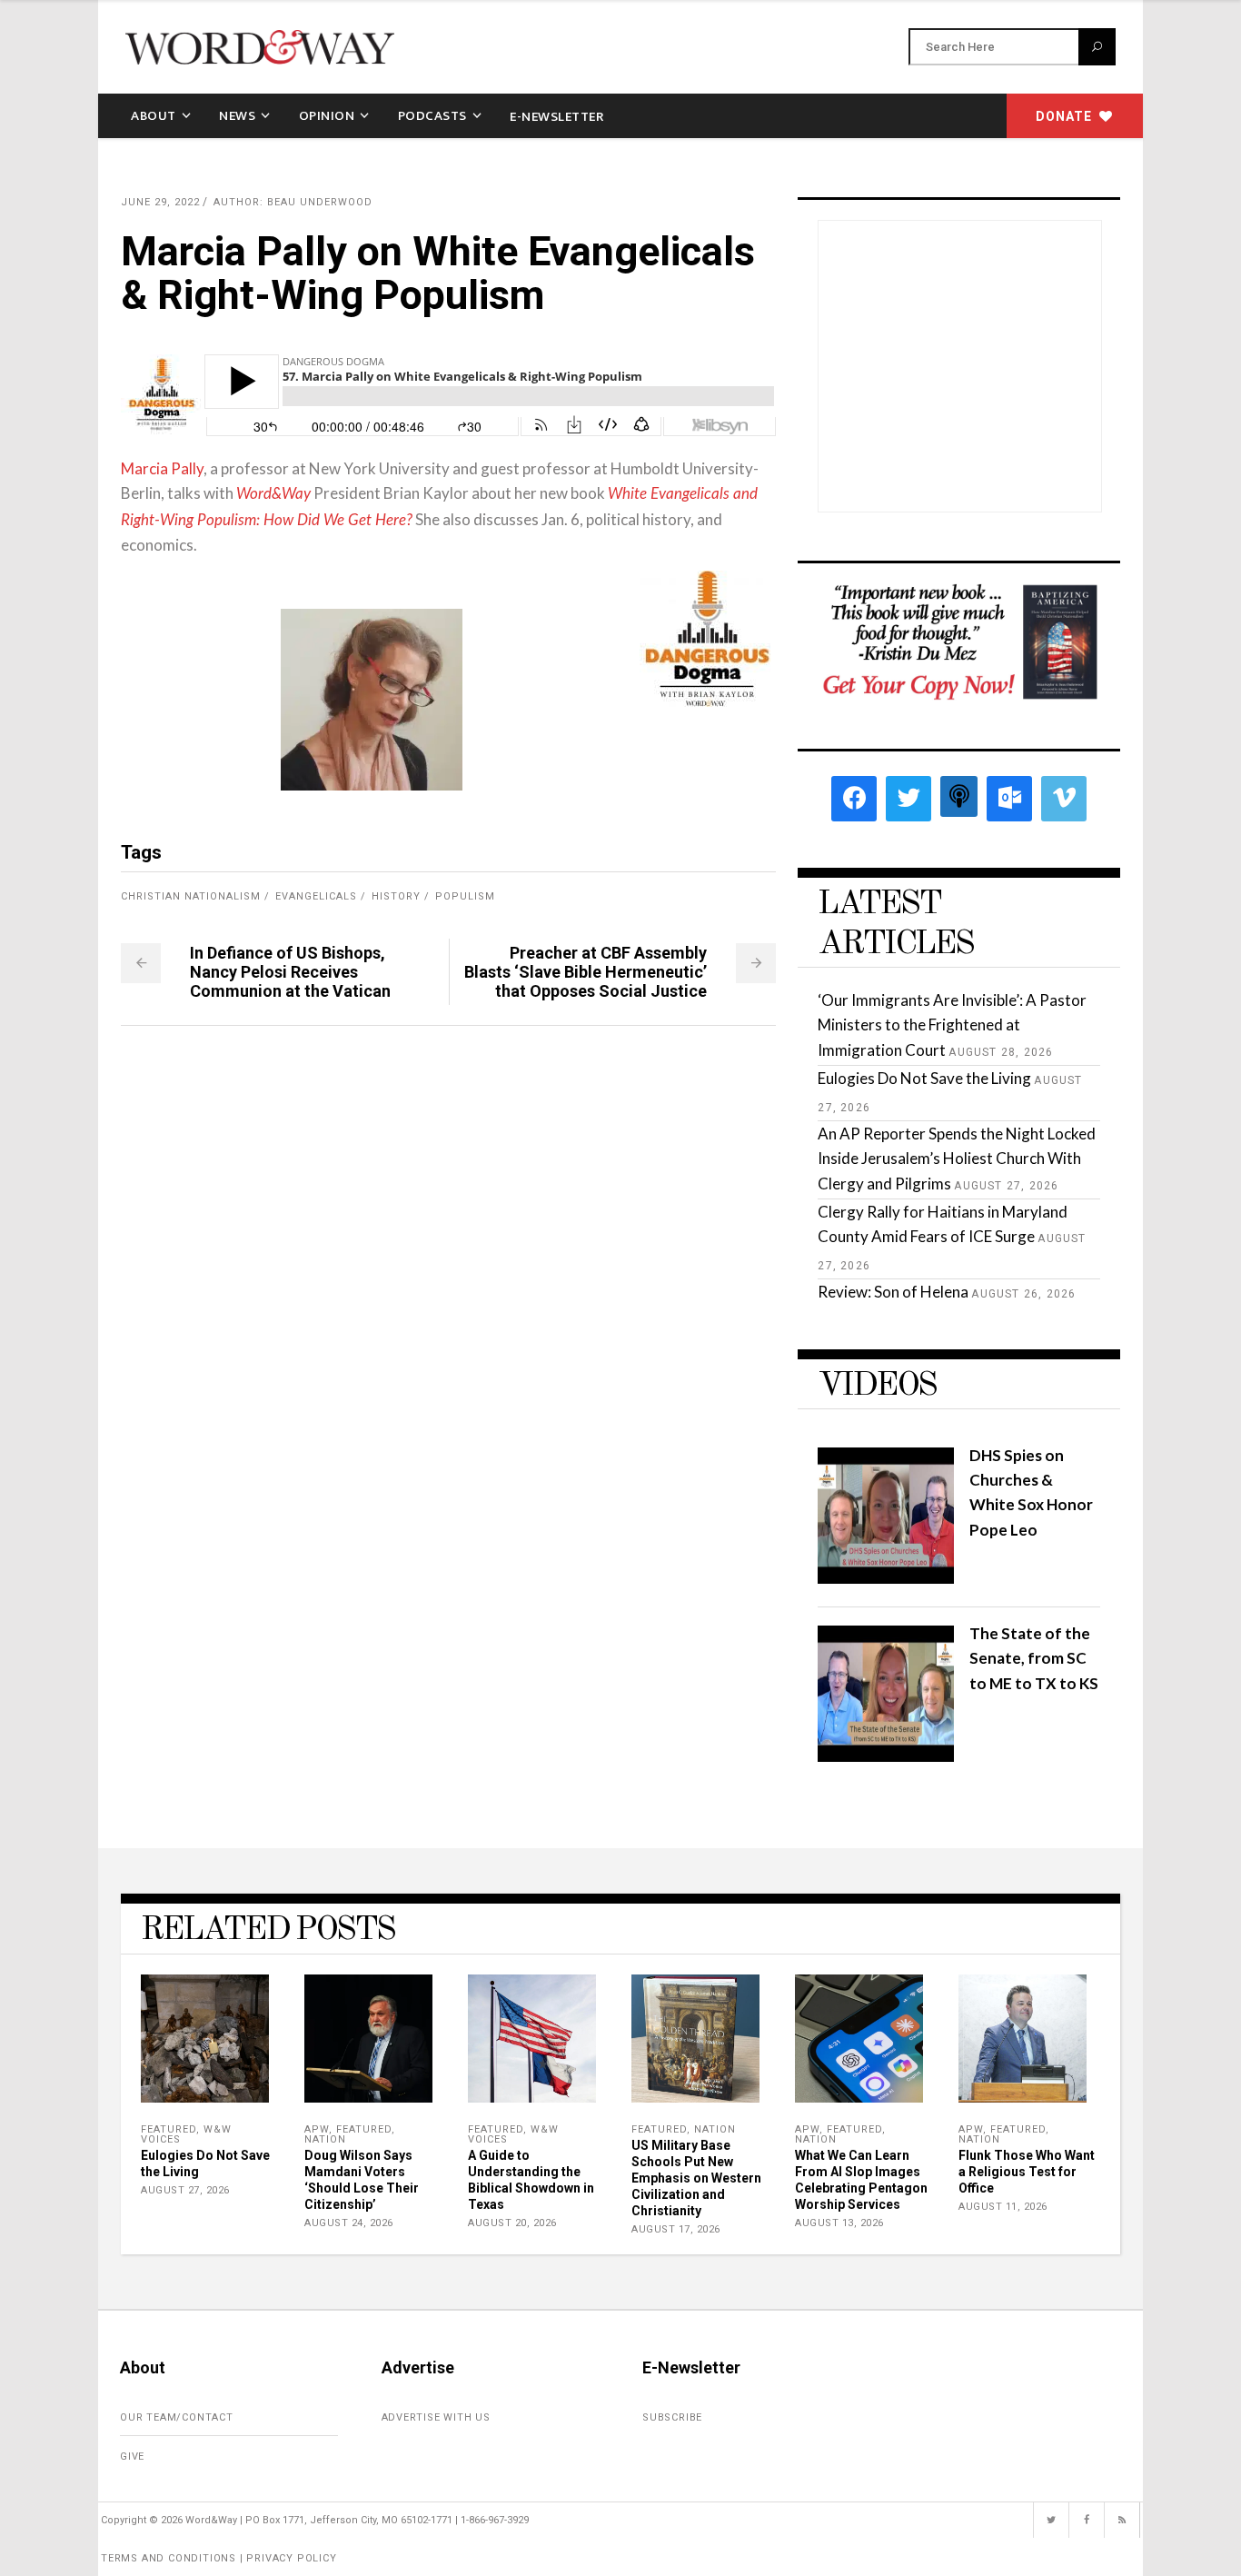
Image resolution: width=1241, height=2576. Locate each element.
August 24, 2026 (349, 2223)
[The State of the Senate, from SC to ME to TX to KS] (886, 1756)
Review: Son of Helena (893, 1292)
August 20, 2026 (512, 2223)
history (396, 896)
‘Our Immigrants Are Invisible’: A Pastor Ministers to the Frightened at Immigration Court (952, 1024)
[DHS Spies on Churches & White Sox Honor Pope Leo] (886, 1578)
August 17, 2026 (676, 2229)
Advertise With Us (437, 2417)
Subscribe (672, 2417)
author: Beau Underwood (293, 202)
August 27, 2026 (185, 2190)
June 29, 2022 (160, 202)
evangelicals (316, 896)
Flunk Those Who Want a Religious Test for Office (1027, 2172)
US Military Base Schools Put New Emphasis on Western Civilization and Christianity (696, 2178)
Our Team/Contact (177, 2417)
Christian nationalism (191, 896)
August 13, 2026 (839, 2223)
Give (132, 2457)
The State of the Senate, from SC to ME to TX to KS (1034, 1658)
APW (317, 2129)
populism (465, 896)
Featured (169, 2129)
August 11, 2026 (1003, 2207)
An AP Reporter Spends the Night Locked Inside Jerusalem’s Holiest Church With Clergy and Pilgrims (957, 1158)
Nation (325, 2139)
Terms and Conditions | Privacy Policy (219, 2558)
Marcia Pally (162, 468)
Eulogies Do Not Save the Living (924, 1078)
